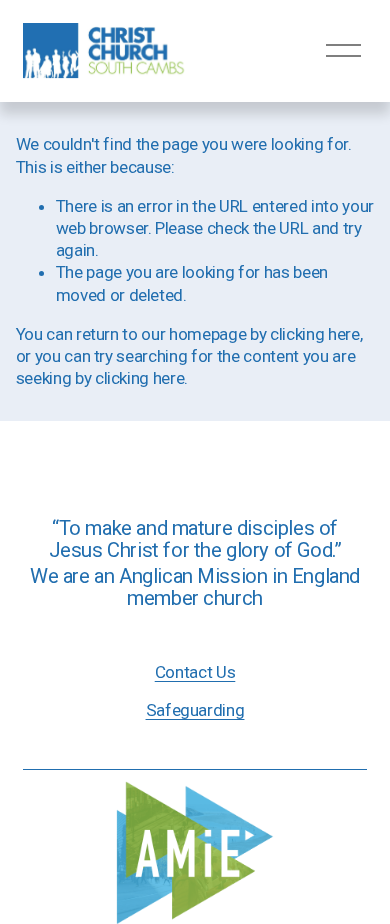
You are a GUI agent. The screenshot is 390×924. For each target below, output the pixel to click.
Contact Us (195, 672)
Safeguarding (195, 710)
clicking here (315, 334)
